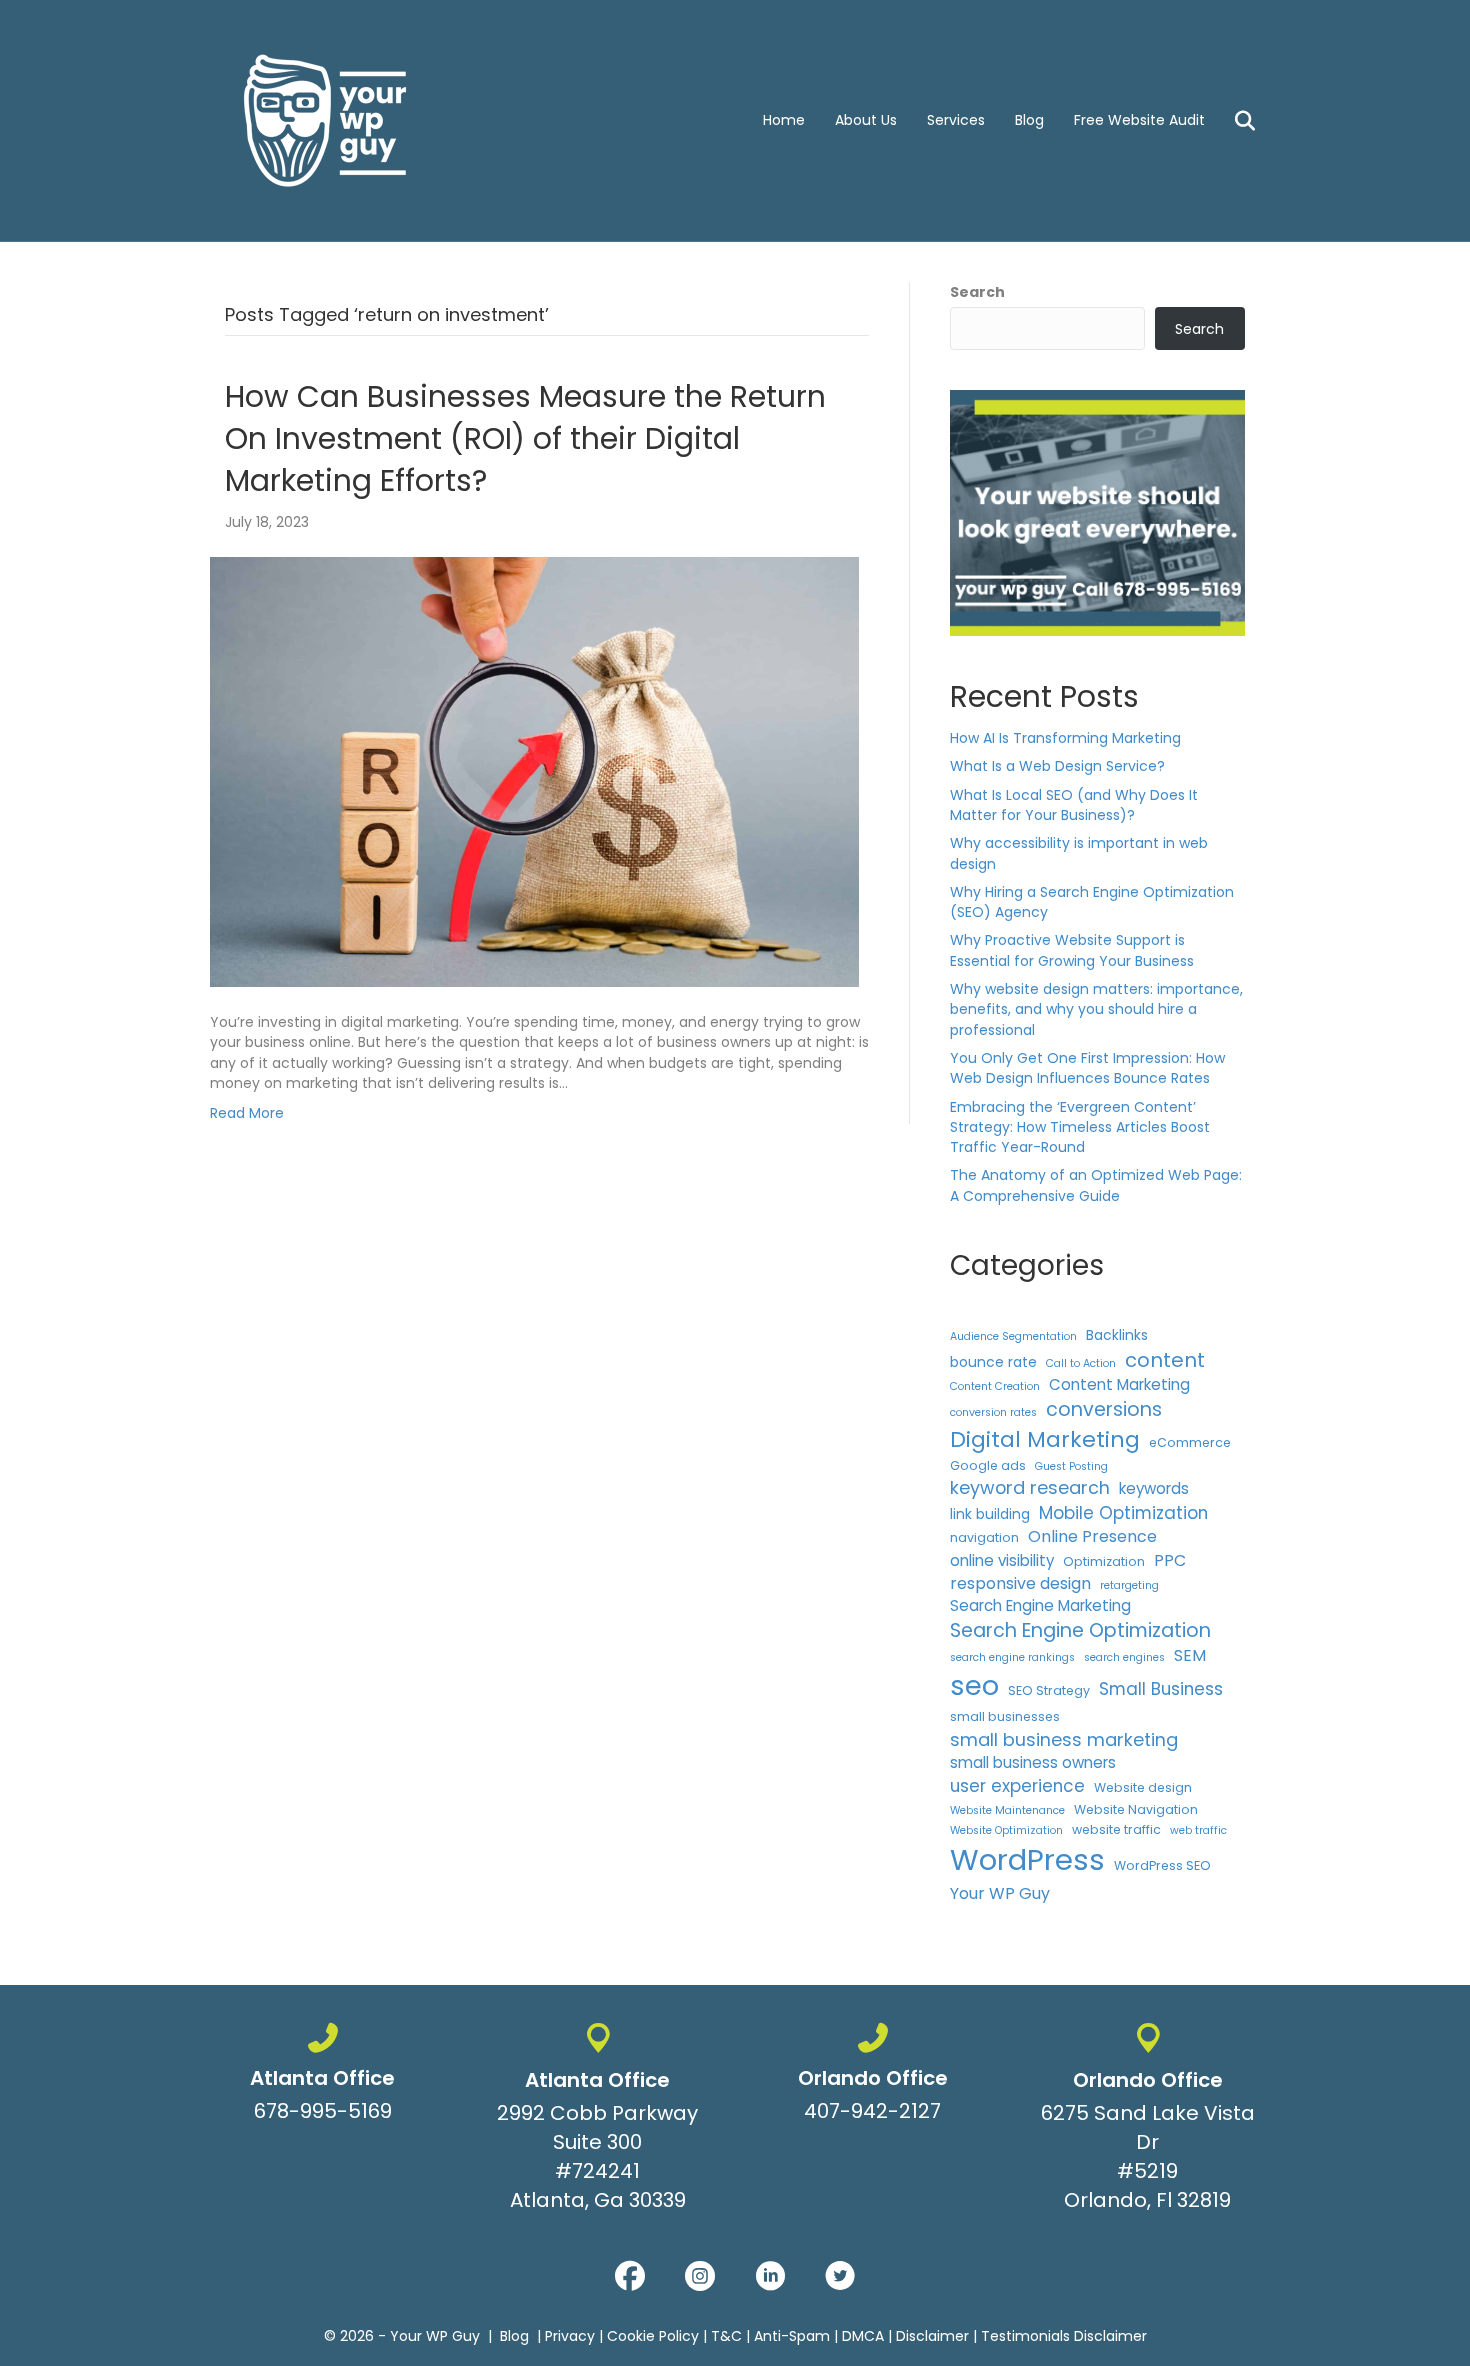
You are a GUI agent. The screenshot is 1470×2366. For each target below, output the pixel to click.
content (1165, 1360)
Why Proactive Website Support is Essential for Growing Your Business (1072, 950)
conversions (1104, 1409)
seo (974, 1685)
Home (784, 120)
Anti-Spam (792, 2336)
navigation (984, 1537)
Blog (1029, 120)
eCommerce (1190, 1442)
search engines (1124, 1657)
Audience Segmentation (1013, 1336)
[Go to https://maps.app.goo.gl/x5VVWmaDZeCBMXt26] (597, 2121)
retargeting (1129, 1585)
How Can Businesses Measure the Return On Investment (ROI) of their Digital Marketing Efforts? (525, 438)
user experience (1017, 1786)
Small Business (1161, 1689)
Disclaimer (932, 2336)
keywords (1154, 1488)
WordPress (1027, 1859)
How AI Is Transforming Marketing (1065, 738)
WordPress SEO (1162, 1865)
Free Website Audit (1139, 120)
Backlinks (1117, 1335)
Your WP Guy (1000, 1893)
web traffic (1198, 1830)
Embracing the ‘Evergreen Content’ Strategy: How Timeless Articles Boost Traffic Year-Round (1080, 1127)
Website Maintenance (1007, 1810)
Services (956, 120)
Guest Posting (1071, 1466)
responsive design (1020, 1583)
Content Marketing (1119, 1384)
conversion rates (993, 1412)
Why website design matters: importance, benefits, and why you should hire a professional (1096, 1009)
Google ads (988, 1465)
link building (990, 1514)
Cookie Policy (653, 2336)
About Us (866, 120)
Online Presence (1092, 1536)
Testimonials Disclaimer (1064, 2336)
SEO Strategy (1049, 1690)
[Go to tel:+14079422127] (872, 2077)
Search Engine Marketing (1040, 1605)
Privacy (570, 2336)
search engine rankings (1012, 1657)
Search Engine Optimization (1080, 1630)
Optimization (1104, 1561)
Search (977, 292)
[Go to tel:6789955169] (322, 2077)
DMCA (863, 2336)
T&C (726, 2336)
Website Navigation (1136, 1809)
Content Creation (995, 1386)
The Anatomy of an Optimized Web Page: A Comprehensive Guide (1096, 1185)
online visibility (1002, 1560)
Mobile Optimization (1123, 1513)
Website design (1143, 1787)
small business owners (1033, 1762)
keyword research (1030, 1487)
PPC (1170, 1560)
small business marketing (1064, 1739)
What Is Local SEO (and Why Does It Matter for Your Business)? (1074, 805)
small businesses (1005, 1716)
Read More (247, 1113)
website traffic (1116, 1829)
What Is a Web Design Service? (1057, 766)
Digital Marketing (1045, 1439)
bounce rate (993, 1362)
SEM (1190, 1655)
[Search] (1232, 121)
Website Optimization (1006, 1830)
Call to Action (1081, 1363)
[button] (630, 2276)
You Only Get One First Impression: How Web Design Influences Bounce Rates (1087, 1068)
